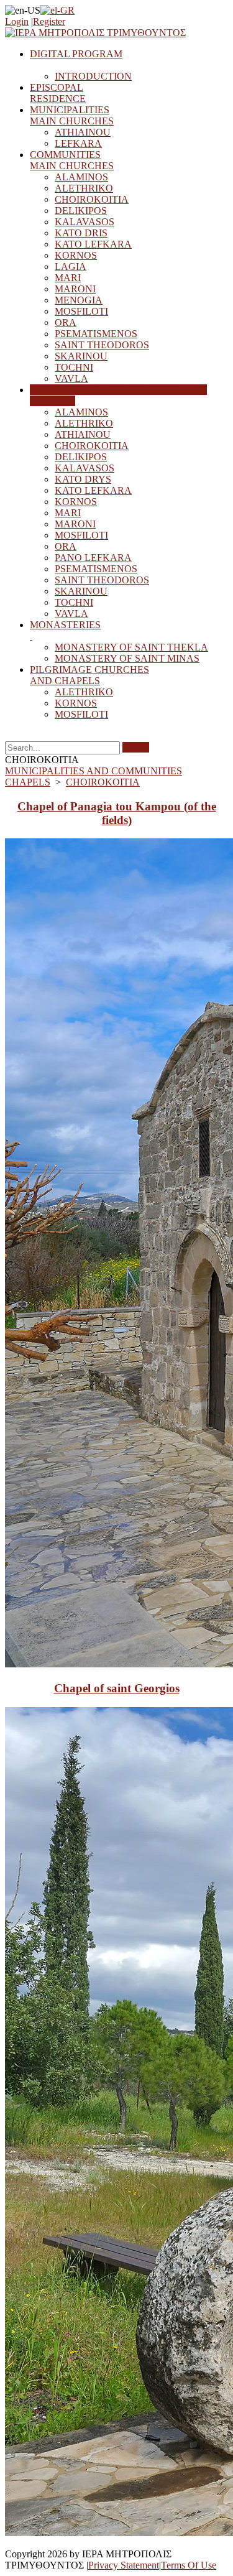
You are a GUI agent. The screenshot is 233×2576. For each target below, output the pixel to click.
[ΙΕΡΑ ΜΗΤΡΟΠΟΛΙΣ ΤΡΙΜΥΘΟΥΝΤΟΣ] (95, 33)
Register (49, 21)
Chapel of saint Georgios (117, 1688)
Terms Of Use (189, 2565)
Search (136, 747)
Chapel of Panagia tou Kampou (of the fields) (117, 813)
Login (17, 21)
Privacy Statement (124, 2565)
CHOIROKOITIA (103, 782)
